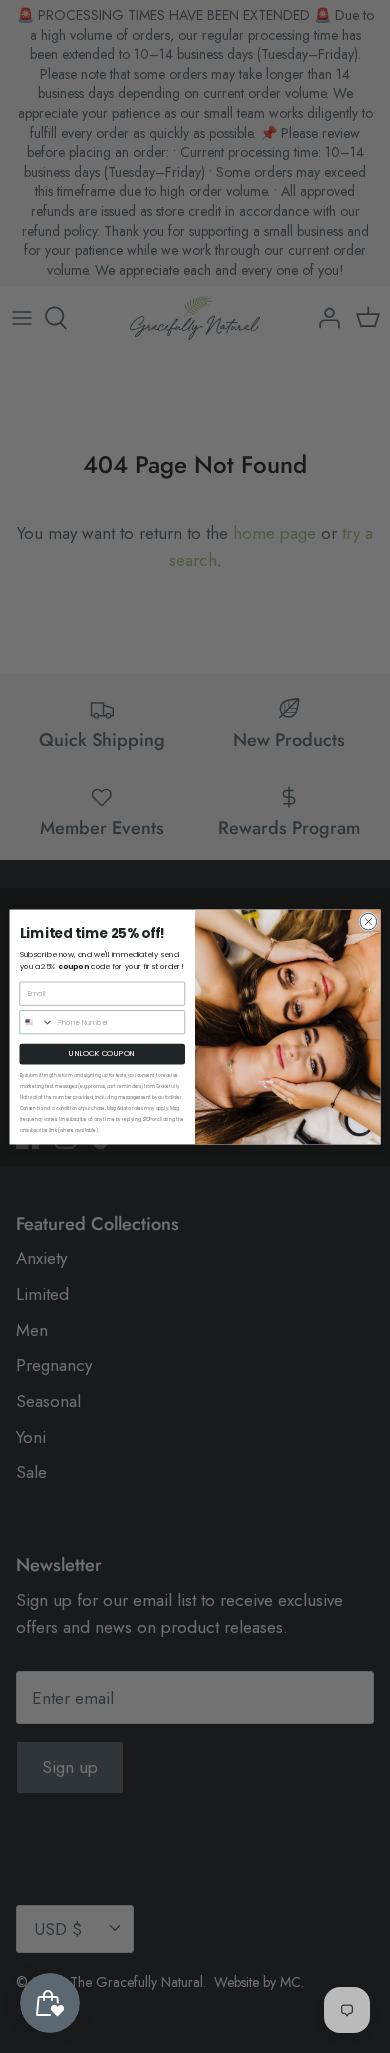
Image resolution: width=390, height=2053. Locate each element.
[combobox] (37, 1021)
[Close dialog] (368, 921)
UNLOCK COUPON (102, 1053)
